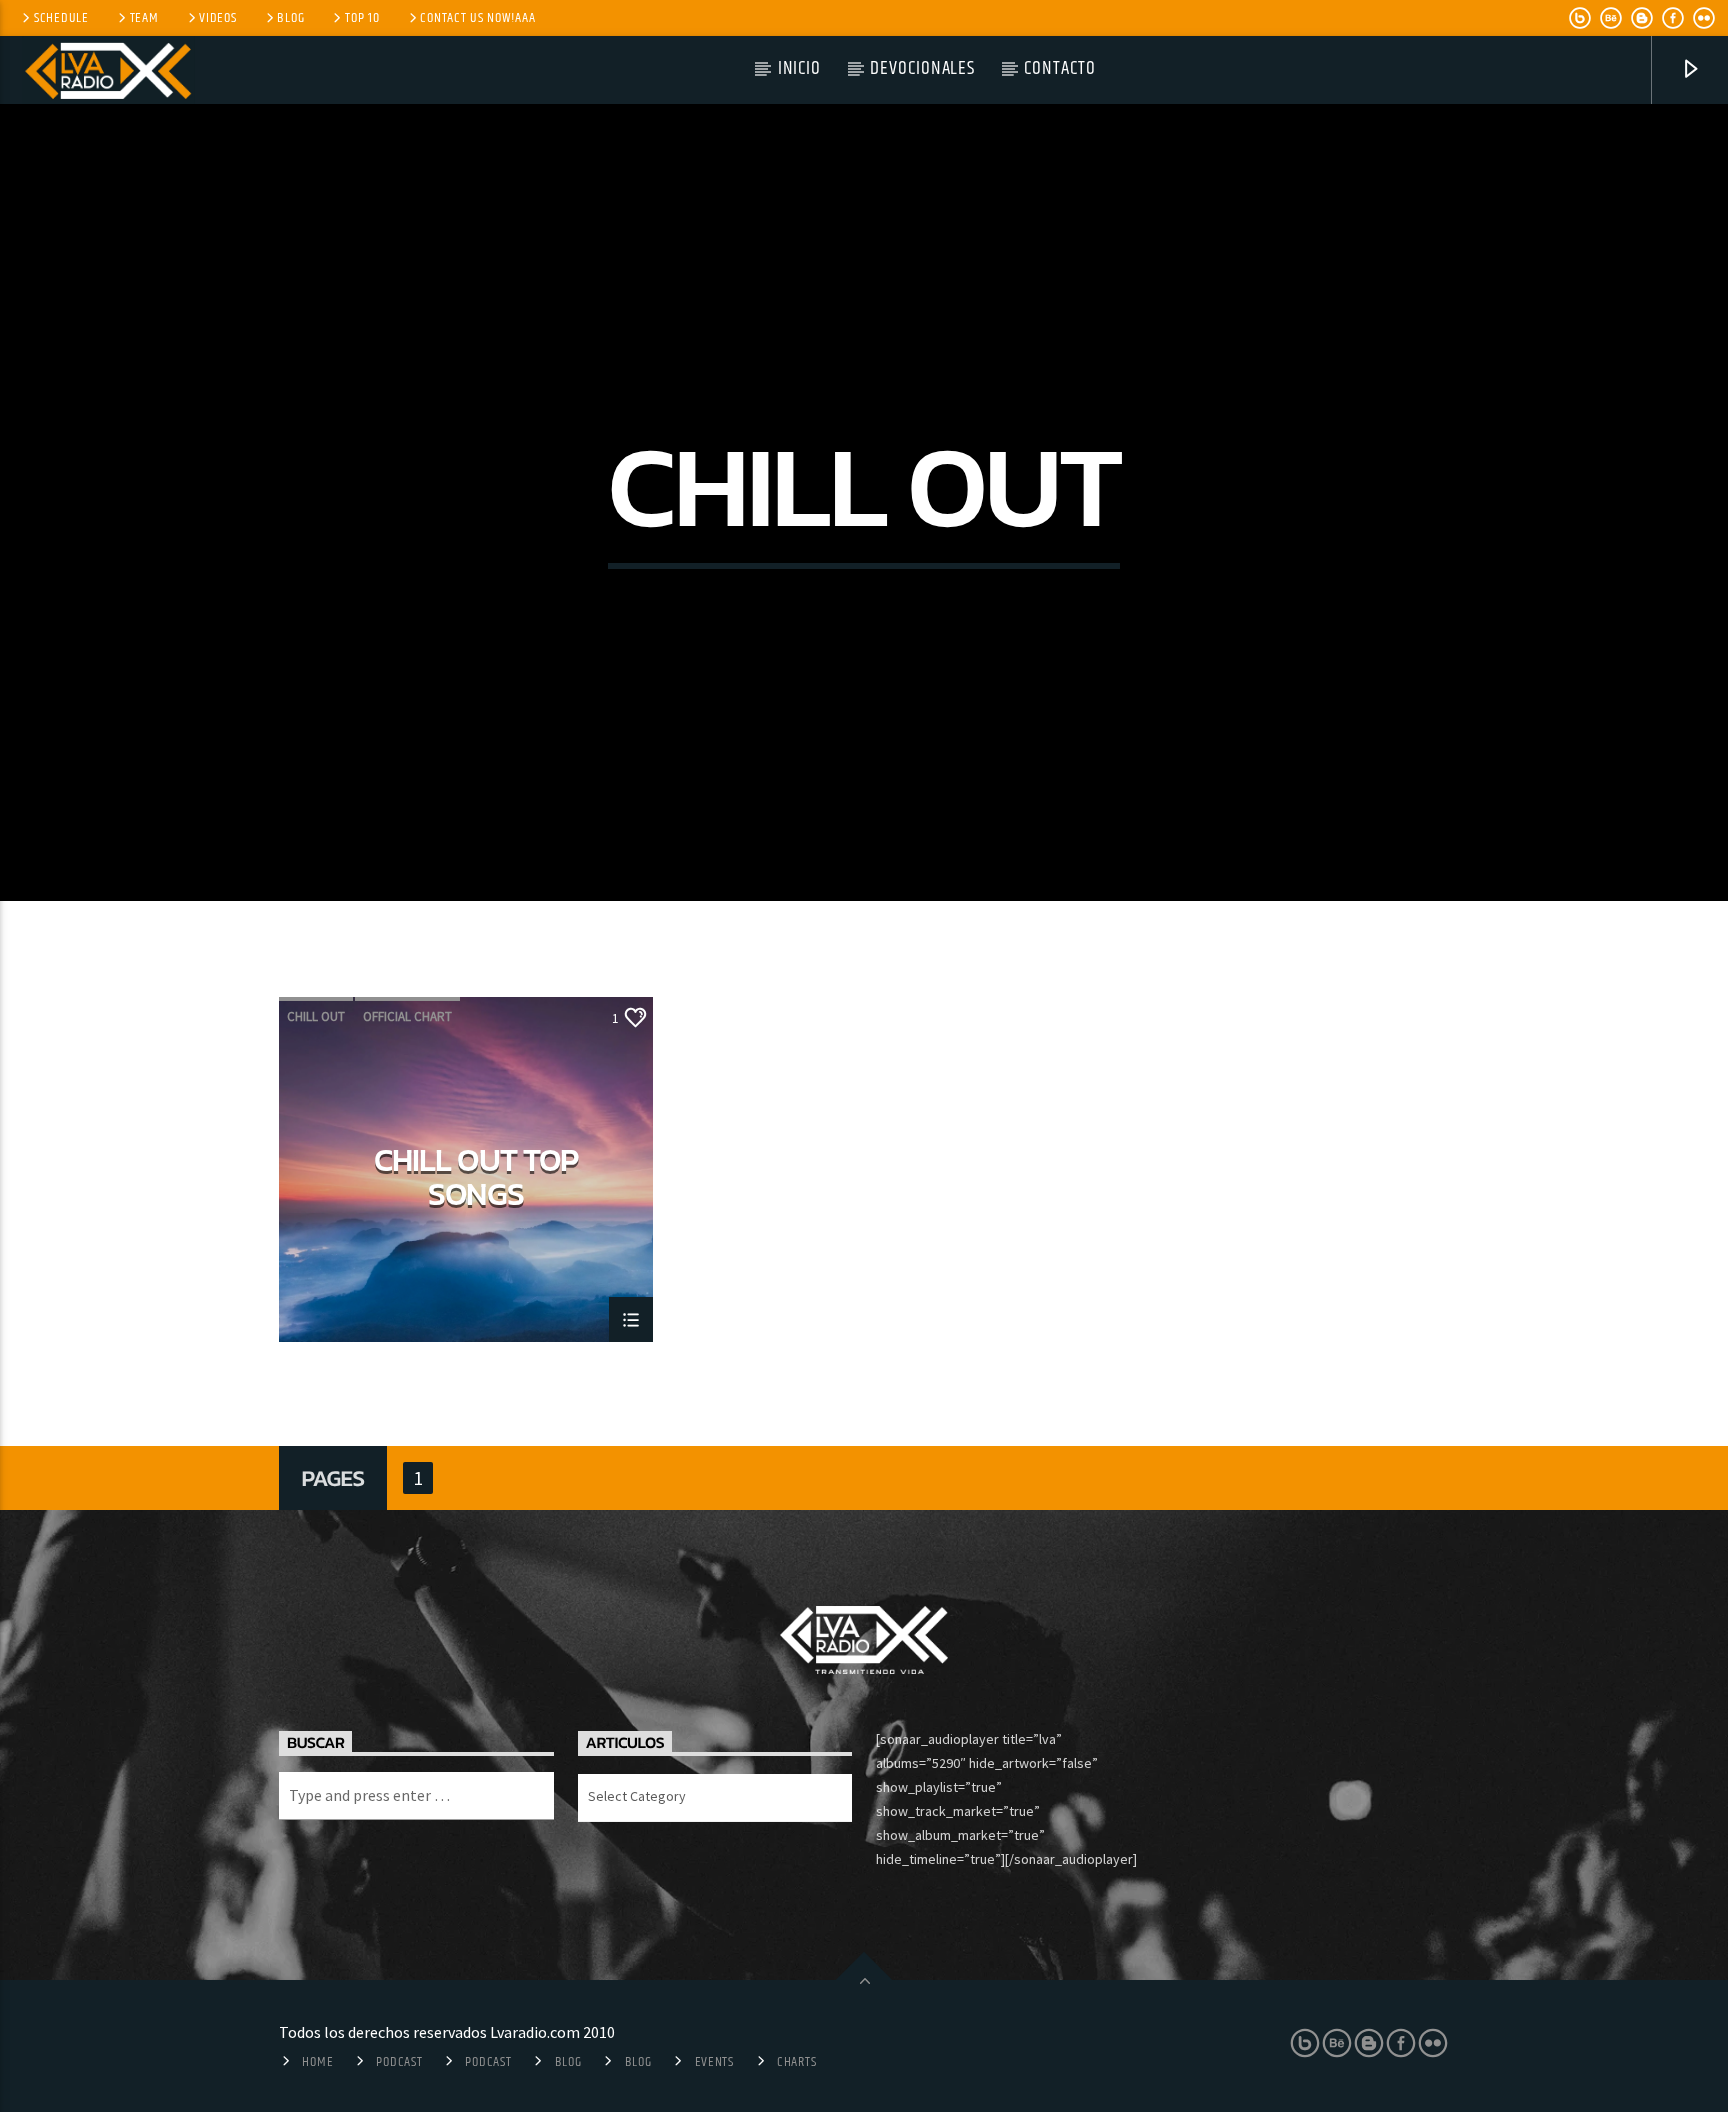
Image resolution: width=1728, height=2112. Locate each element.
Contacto (1060, 68)
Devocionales (922, 68)
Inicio (800, 68)
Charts (796, 2062)
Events (714, 2062)
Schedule (61, 18)
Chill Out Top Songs (476, 1176)
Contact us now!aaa (477, 18)
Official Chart (407, 1016)
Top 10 (362, 18)
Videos (217, 18)
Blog (290, 18)
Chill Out (316, 1016)
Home (317, 2062)
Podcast (399, 2062)
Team (144, 18)
